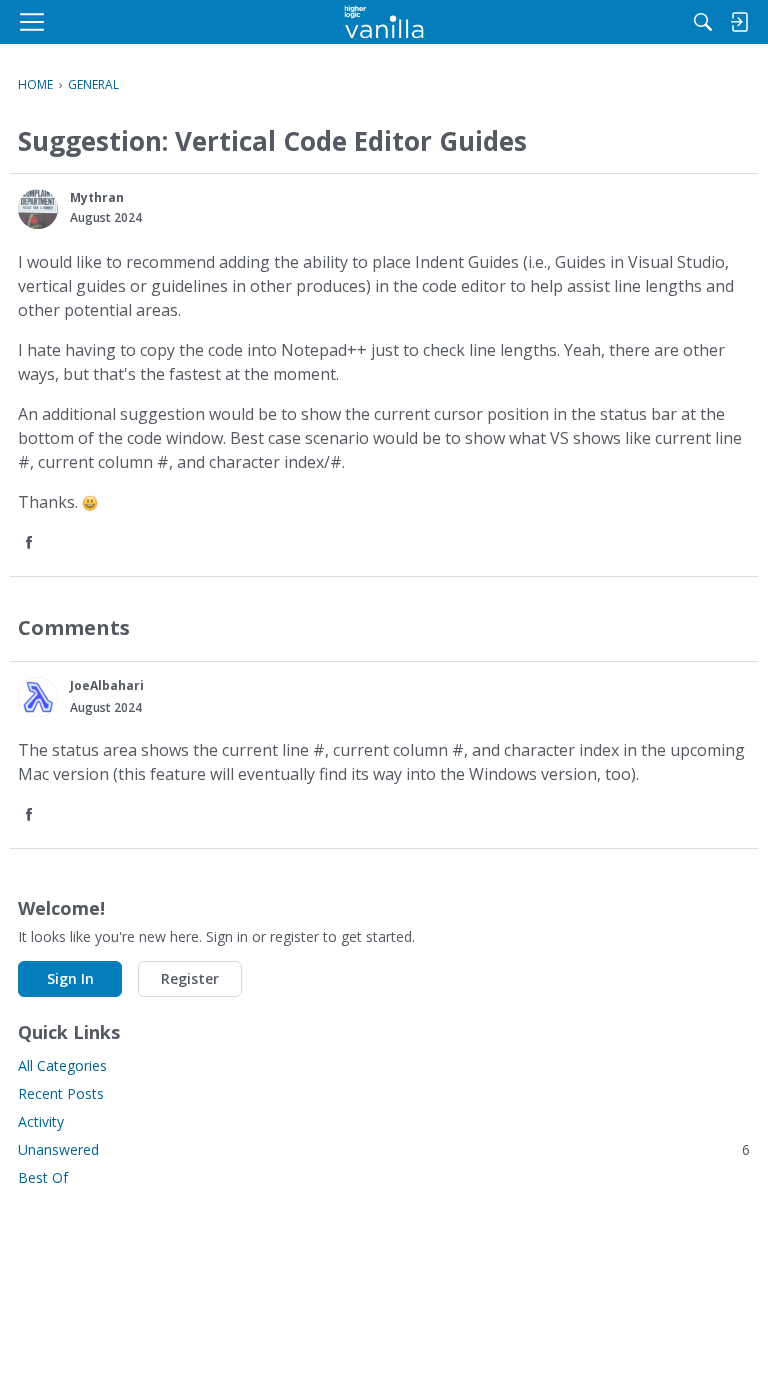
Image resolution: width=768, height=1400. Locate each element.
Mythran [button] (97, 197)
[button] (38, 209)
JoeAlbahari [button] (107, 685)
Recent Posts (61, 1093)
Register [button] (190, 978)
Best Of (43, 1177)
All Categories (62, 1065)
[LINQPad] (384, 22)
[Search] (703, 22)
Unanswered (384, 1149)
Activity (41, 1121)
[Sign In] (739, 22)
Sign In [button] (70, 978)
